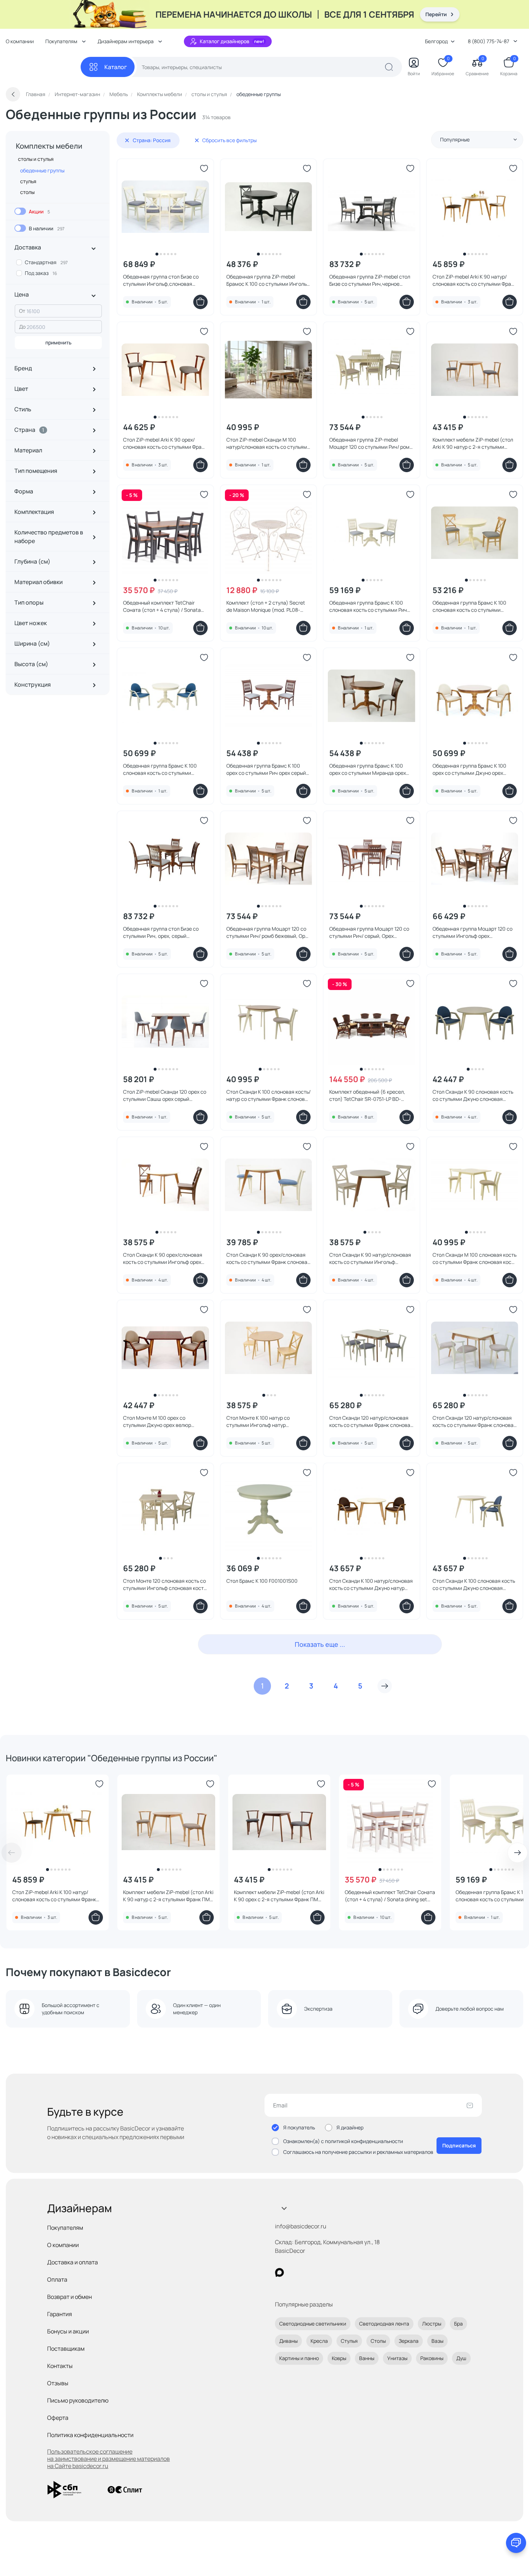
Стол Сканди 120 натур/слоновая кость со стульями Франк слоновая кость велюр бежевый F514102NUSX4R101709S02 (474, 1422)
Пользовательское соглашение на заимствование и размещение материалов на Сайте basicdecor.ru (108, 2459)
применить (58, 342)
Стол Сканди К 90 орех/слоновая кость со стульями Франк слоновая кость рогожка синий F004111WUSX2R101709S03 (268, 1258)
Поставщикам (66, 2349)
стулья (28, 181)
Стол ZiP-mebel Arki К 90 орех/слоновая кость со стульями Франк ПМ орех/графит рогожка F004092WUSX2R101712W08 (165, 443)
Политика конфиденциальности (90, 2435)
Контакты (60, 2366)
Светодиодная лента (384, 2324)
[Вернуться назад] (13, 94)
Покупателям (65, 2228)
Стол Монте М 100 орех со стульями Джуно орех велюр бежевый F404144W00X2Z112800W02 (157, 1422)
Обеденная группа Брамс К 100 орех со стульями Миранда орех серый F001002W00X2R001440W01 (371, 769)
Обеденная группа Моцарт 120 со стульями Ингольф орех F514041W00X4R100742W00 (473, 932)
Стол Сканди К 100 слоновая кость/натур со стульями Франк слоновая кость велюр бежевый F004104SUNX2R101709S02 (268, 1095)
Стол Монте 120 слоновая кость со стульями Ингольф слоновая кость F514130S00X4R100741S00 (165, 1585)
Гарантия (60, 2314)
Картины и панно (299, 2358)
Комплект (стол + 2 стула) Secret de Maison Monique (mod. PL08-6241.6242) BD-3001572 (266, 606)
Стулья (349, 2341)
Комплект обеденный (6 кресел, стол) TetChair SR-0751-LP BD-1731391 (367, 1095)
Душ (461, 2358)
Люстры (432, 2324)
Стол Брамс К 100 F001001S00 (262, 1581)
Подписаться (459, 2145)
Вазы (437, 2341)
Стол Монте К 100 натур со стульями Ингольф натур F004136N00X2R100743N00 (259, 1422)
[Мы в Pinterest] (294, 2272)
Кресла (319, 2341)
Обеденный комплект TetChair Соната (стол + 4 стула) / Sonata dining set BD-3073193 (162, 606)
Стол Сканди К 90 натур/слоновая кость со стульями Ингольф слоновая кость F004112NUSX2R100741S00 (370, 1258)
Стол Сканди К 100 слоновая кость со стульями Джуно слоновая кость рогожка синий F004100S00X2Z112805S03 (474, 1585)
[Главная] (43, 67)
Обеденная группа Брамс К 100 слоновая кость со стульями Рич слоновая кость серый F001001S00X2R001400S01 (368, 606)
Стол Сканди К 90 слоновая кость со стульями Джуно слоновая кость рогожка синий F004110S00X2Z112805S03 (473, 1095)
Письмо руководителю (78, 2400)
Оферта (58, 2418)
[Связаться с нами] (516, 2543)
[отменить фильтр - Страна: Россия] (127, 140)
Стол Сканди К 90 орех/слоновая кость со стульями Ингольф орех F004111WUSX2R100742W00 (163, 1258)
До (22, 327)
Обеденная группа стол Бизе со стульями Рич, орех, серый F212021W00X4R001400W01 (161, 932)
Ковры (339, 2358)
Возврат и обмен (69, 2297)
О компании (20, 41)
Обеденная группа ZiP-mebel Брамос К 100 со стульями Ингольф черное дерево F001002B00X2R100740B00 (268, 280)
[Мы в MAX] (279, 2272)
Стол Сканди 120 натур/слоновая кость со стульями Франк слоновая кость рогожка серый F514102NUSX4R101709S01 (371, 1422)
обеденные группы (42, 170)
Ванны (367, 2358)
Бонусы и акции (68, 2331)
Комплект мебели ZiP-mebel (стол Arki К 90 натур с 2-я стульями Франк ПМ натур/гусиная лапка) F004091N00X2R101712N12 (168, 1896)
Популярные (455, 139)
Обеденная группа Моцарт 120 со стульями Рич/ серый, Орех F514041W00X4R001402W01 (369, 932)
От (22, 311)
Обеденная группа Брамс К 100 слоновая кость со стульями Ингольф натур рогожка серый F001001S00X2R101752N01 (469, 606)
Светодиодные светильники (313, 2324)
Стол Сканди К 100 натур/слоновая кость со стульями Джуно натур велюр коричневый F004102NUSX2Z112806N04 (371, 1585)
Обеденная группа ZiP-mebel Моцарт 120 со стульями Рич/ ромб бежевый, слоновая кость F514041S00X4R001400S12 (371, 443)
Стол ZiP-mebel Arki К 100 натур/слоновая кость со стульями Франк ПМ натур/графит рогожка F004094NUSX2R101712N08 (54, 1896)
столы (27, 192)
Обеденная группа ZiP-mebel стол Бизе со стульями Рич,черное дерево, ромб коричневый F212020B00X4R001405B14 (370, 280)
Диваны (288, 2341)
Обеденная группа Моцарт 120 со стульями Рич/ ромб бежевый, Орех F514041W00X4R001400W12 (268, 932)
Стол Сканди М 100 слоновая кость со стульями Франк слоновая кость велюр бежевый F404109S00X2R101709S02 (474, 1258)
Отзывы (58, 2383)
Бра (458, 2324)
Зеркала (409, 2341)
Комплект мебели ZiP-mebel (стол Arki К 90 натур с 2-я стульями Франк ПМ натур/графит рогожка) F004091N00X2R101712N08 (473, 443)
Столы (378, 2341)
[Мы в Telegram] (338, 2272)
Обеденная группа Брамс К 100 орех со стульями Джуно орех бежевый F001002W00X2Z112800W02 (469, 769)
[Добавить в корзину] (200, 302)
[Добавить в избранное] (204, 168)
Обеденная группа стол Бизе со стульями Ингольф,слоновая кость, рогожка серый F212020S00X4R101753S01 (161, 280)
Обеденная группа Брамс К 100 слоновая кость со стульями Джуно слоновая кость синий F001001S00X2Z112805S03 (160, 769)
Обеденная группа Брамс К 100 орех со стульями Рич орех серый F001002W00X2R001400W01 (266, 769)
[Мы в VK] (309, 2272)
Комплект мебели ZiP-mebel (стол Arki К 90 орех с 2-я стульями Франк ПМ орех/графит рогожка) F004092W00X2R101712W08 (279, 1896)
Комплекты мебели (49, 146)
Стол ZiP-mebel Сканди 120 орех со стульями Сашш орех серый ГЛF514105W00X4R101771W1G (165, 1095)
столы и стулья (36, 159)
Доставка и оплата (73, 2262)
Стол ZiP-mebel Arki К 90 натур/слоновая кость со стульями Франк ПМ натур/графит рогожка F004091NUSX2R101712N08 (474, 280)
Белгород (436, 41)
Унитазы (397, 2358)
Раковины (432, 2358)
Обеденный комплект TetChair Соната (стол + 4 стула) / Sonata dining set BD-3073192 (390, 1896)
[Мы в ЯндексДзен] (324, 2272)
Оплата (57, 2279)
